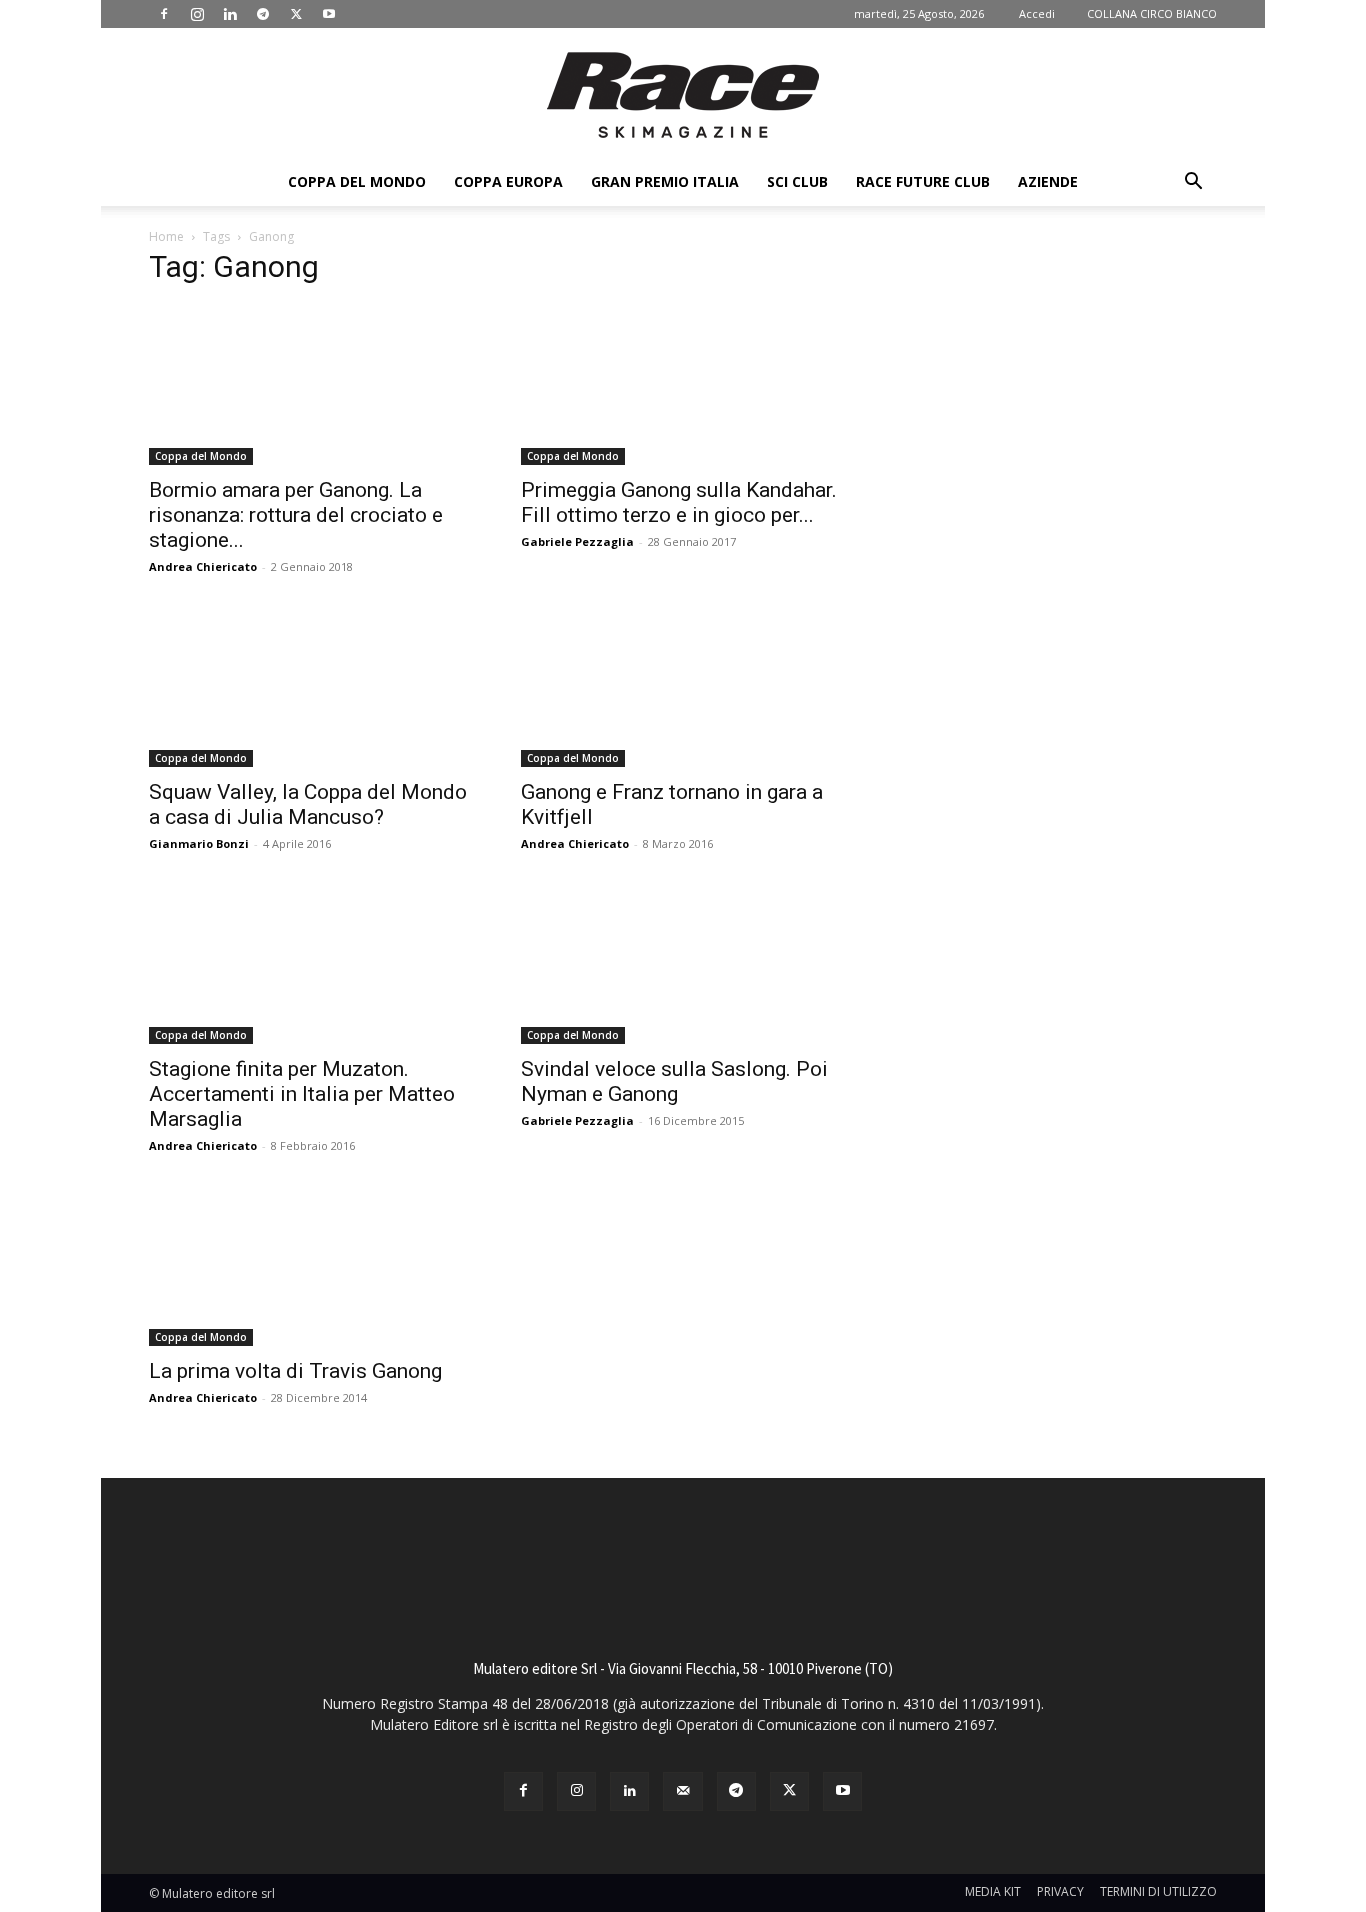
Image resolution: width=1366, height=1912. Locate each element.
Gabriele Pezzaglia (577, 541)
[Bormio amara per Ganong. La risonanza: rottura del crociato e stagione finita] (311, 385)
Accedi (1037, 13)
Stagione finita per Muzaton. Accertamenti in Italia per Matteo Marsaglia (302, 1094)
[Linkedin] (230, 14)
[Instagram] (197, 14)
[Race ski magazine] (683, 95)
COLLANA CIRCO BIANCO (1152, 13)
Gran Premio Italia (665, 181)
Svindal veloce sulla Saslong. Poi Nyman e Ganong (674, 1081)
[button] (1193, 183)
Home (166, 236)
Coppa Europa (508, 181)
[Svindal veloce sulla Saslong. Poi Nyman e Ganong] (683, 964)
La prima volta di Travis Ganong (295, 1371)
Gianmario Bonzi (199, 843)
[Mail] (682, 1791)
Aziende (1048, 181)
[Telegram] (263, 14)
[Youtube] (329, 14)
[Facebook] (164, 14)
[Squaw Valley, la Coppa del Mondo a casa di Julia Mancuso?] (311, 687)
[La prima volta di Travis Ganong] (311, 1266)
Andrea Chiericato (203, 566)
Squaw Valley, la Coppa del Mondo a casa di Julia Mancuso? (308, 804)
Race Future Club (923, 181)
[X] (296, 14)
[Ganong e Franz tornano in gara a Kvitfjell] (683, 687)
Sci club (797, 181)
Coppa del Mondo (357, 181)
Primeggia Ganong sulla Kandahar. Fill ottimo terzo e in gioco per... (679, 502)
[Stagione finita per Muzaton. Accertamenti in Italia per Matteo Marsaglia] (311, 964)
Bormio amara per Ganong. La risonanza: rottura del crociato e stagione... (296, 515)
